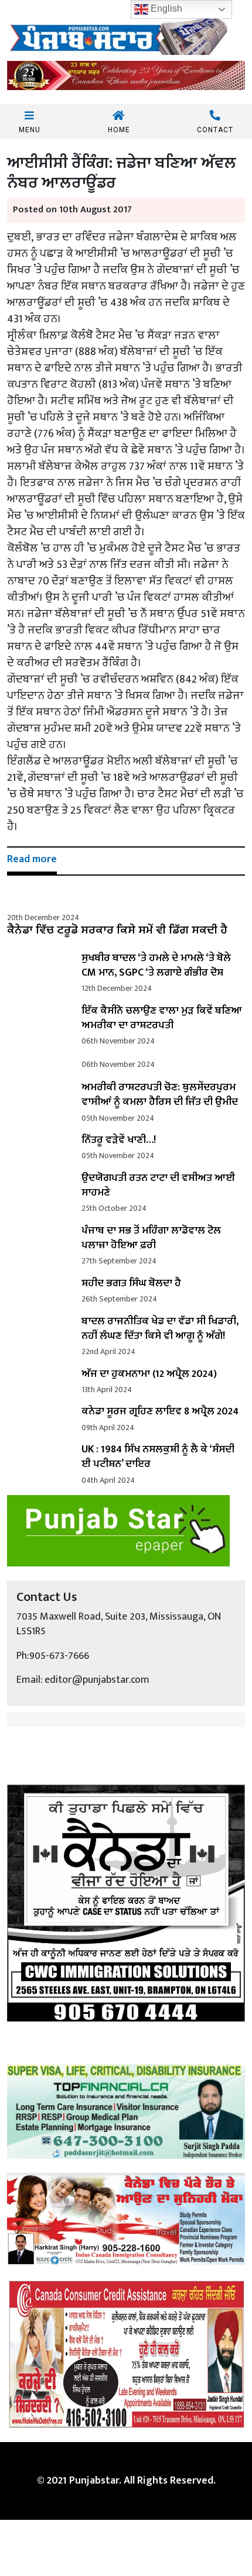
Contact (215, 130)
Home (119, 130)
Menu (30, 130)
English (165, 8)
